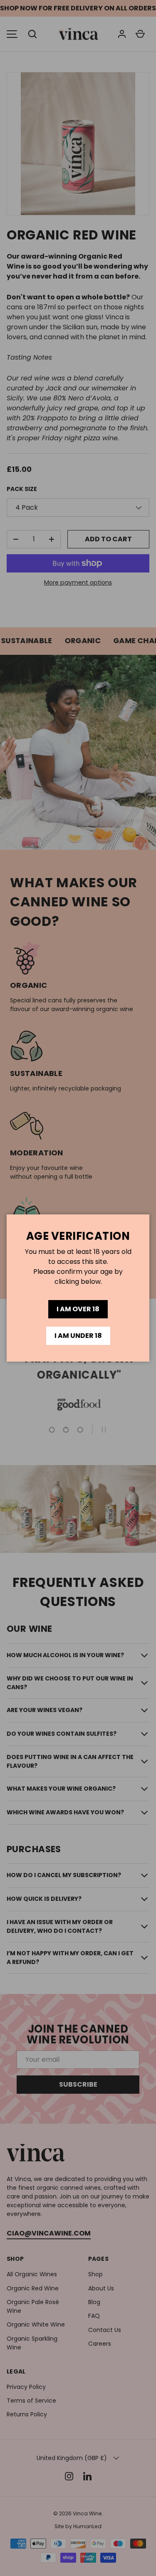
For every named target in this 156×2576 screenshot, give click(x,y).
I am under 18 (78, 1336)
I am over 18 (78, 1309)
